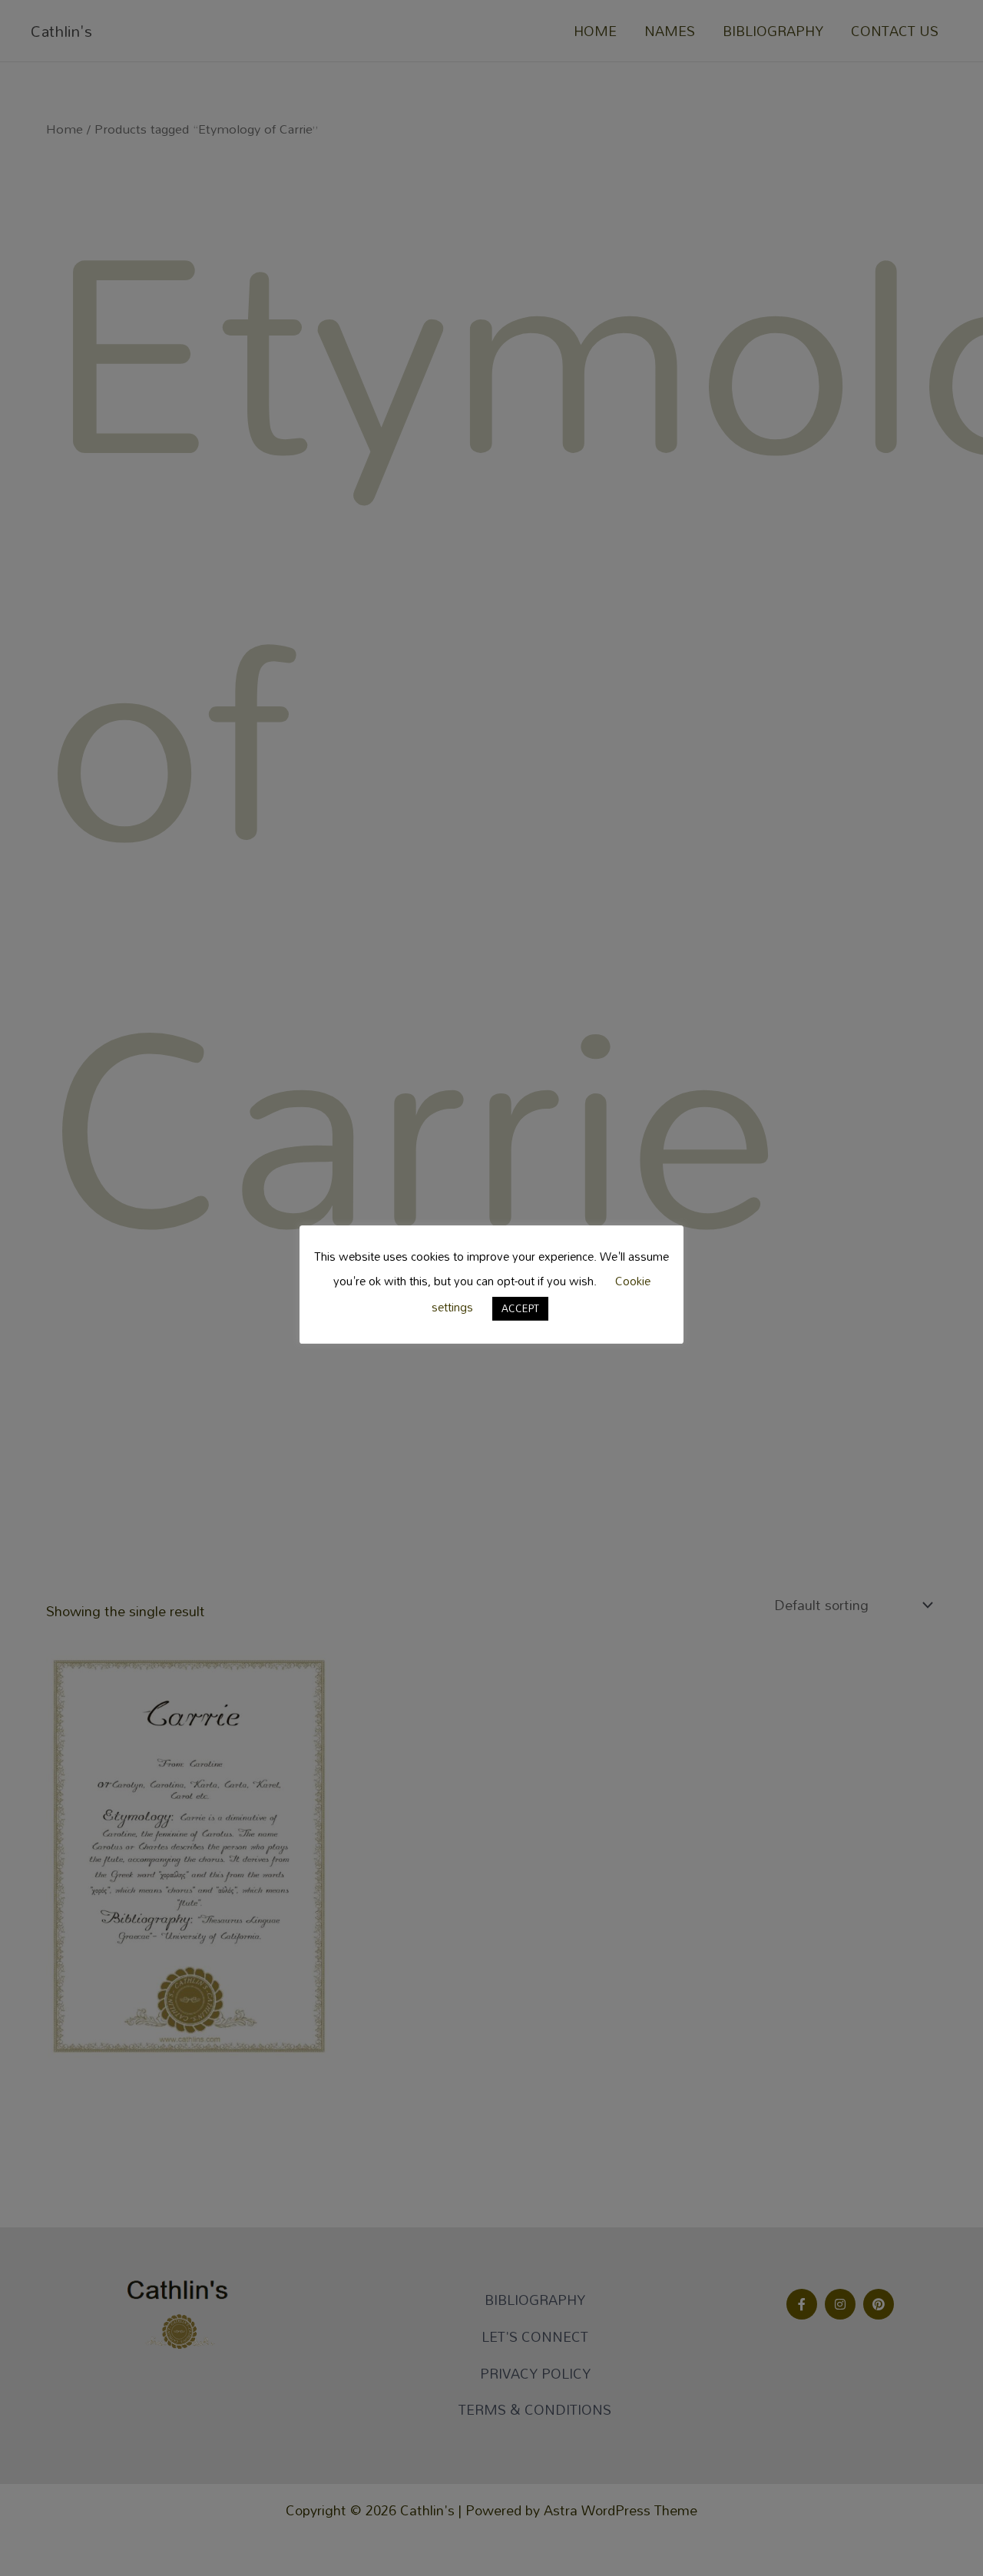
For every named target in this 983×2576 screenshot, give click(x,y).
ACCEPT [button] (520, 1308)
